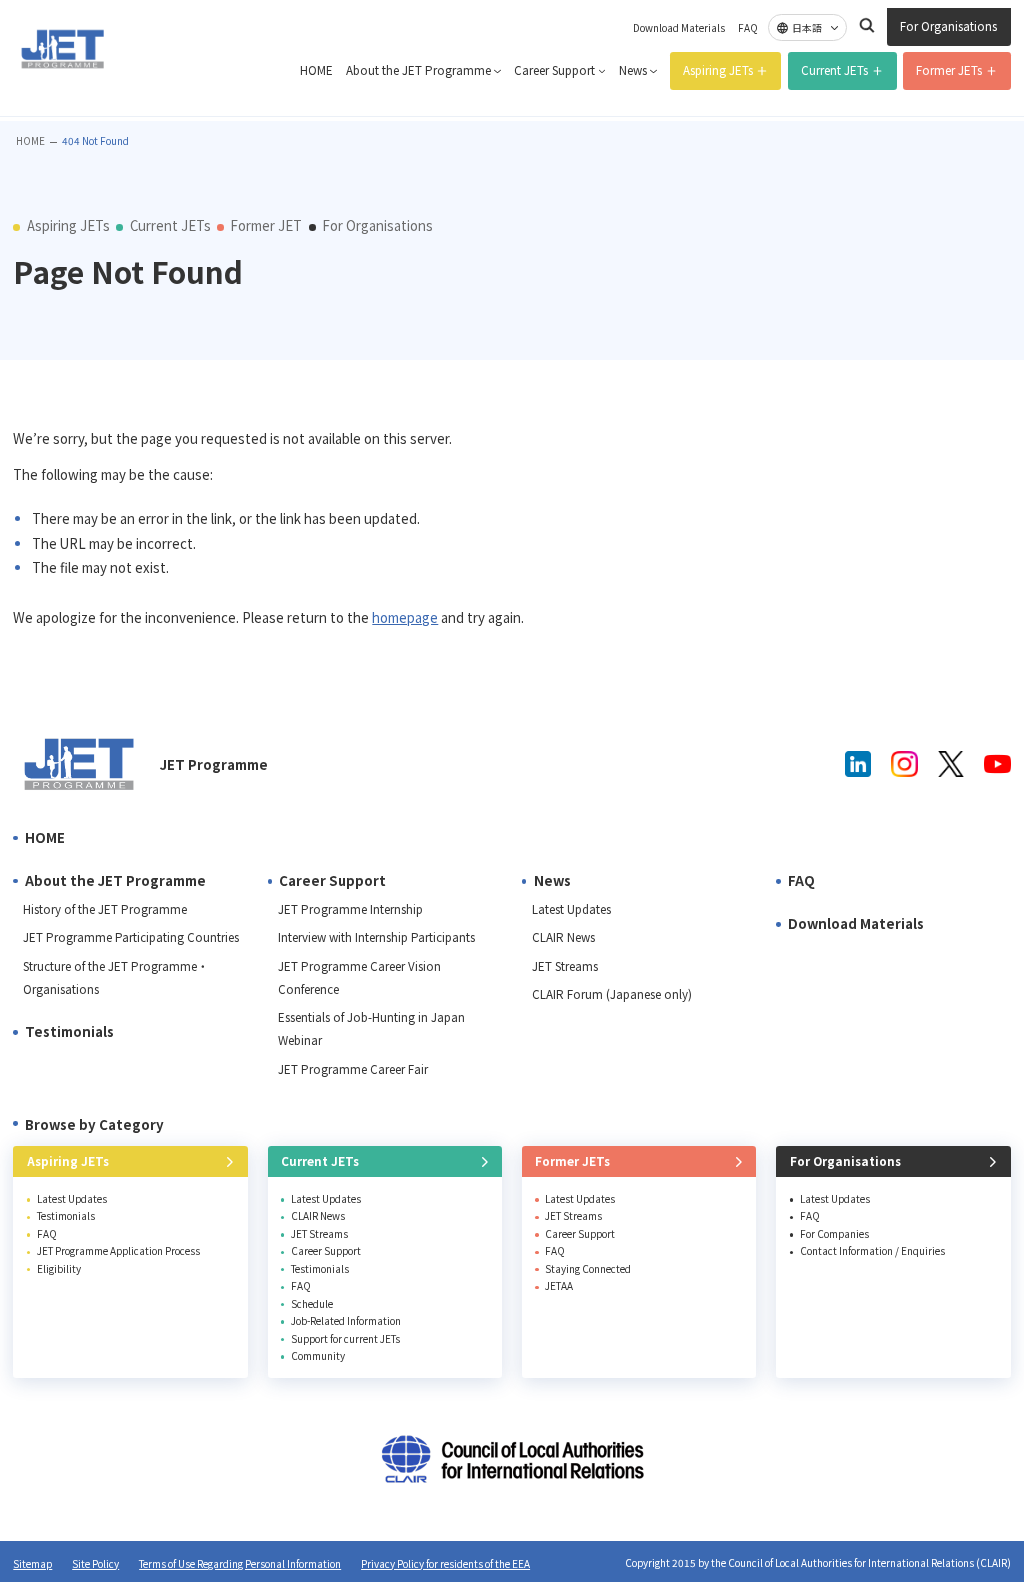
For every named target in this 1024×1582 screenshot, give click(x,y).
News (633, 70)
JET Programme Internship (350, 909)
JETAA (559, 1285)
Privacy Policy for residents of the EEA (445, 1563)
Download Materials (679, 28)
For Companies (834, 1233)
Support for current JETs (345, 1338)
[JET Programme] (79, 764)
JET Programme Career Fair (353, 1069)
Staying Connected (588, 1268)
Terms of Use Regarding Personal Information (240, 1563)
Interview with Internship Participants (376, 937)
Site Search (867, 25)
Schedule (312, 1303)
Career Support (554, 70)
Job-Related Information (346, 1320)
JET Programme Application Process (118, 1250)
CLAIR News (563, 937)
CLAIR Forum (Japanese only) (612, 994)
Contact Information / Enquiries (872, 1250)
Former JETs (949, 70)
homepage (405, 617)
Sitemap (32, 1563)
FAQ (748, 28)
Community (318, 1355)
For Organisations (948, 26)
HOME (316, 70)
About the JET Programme (418, 70)
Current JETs (834, 70)
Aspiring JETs (718, 70)
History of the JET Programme (105, 909)
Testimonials (69, 1031)
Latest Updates (571, 909)
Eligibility (59, 1268)
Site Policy (95, 1563)
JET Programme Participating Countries (131, 937)
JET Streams (565, 966)
